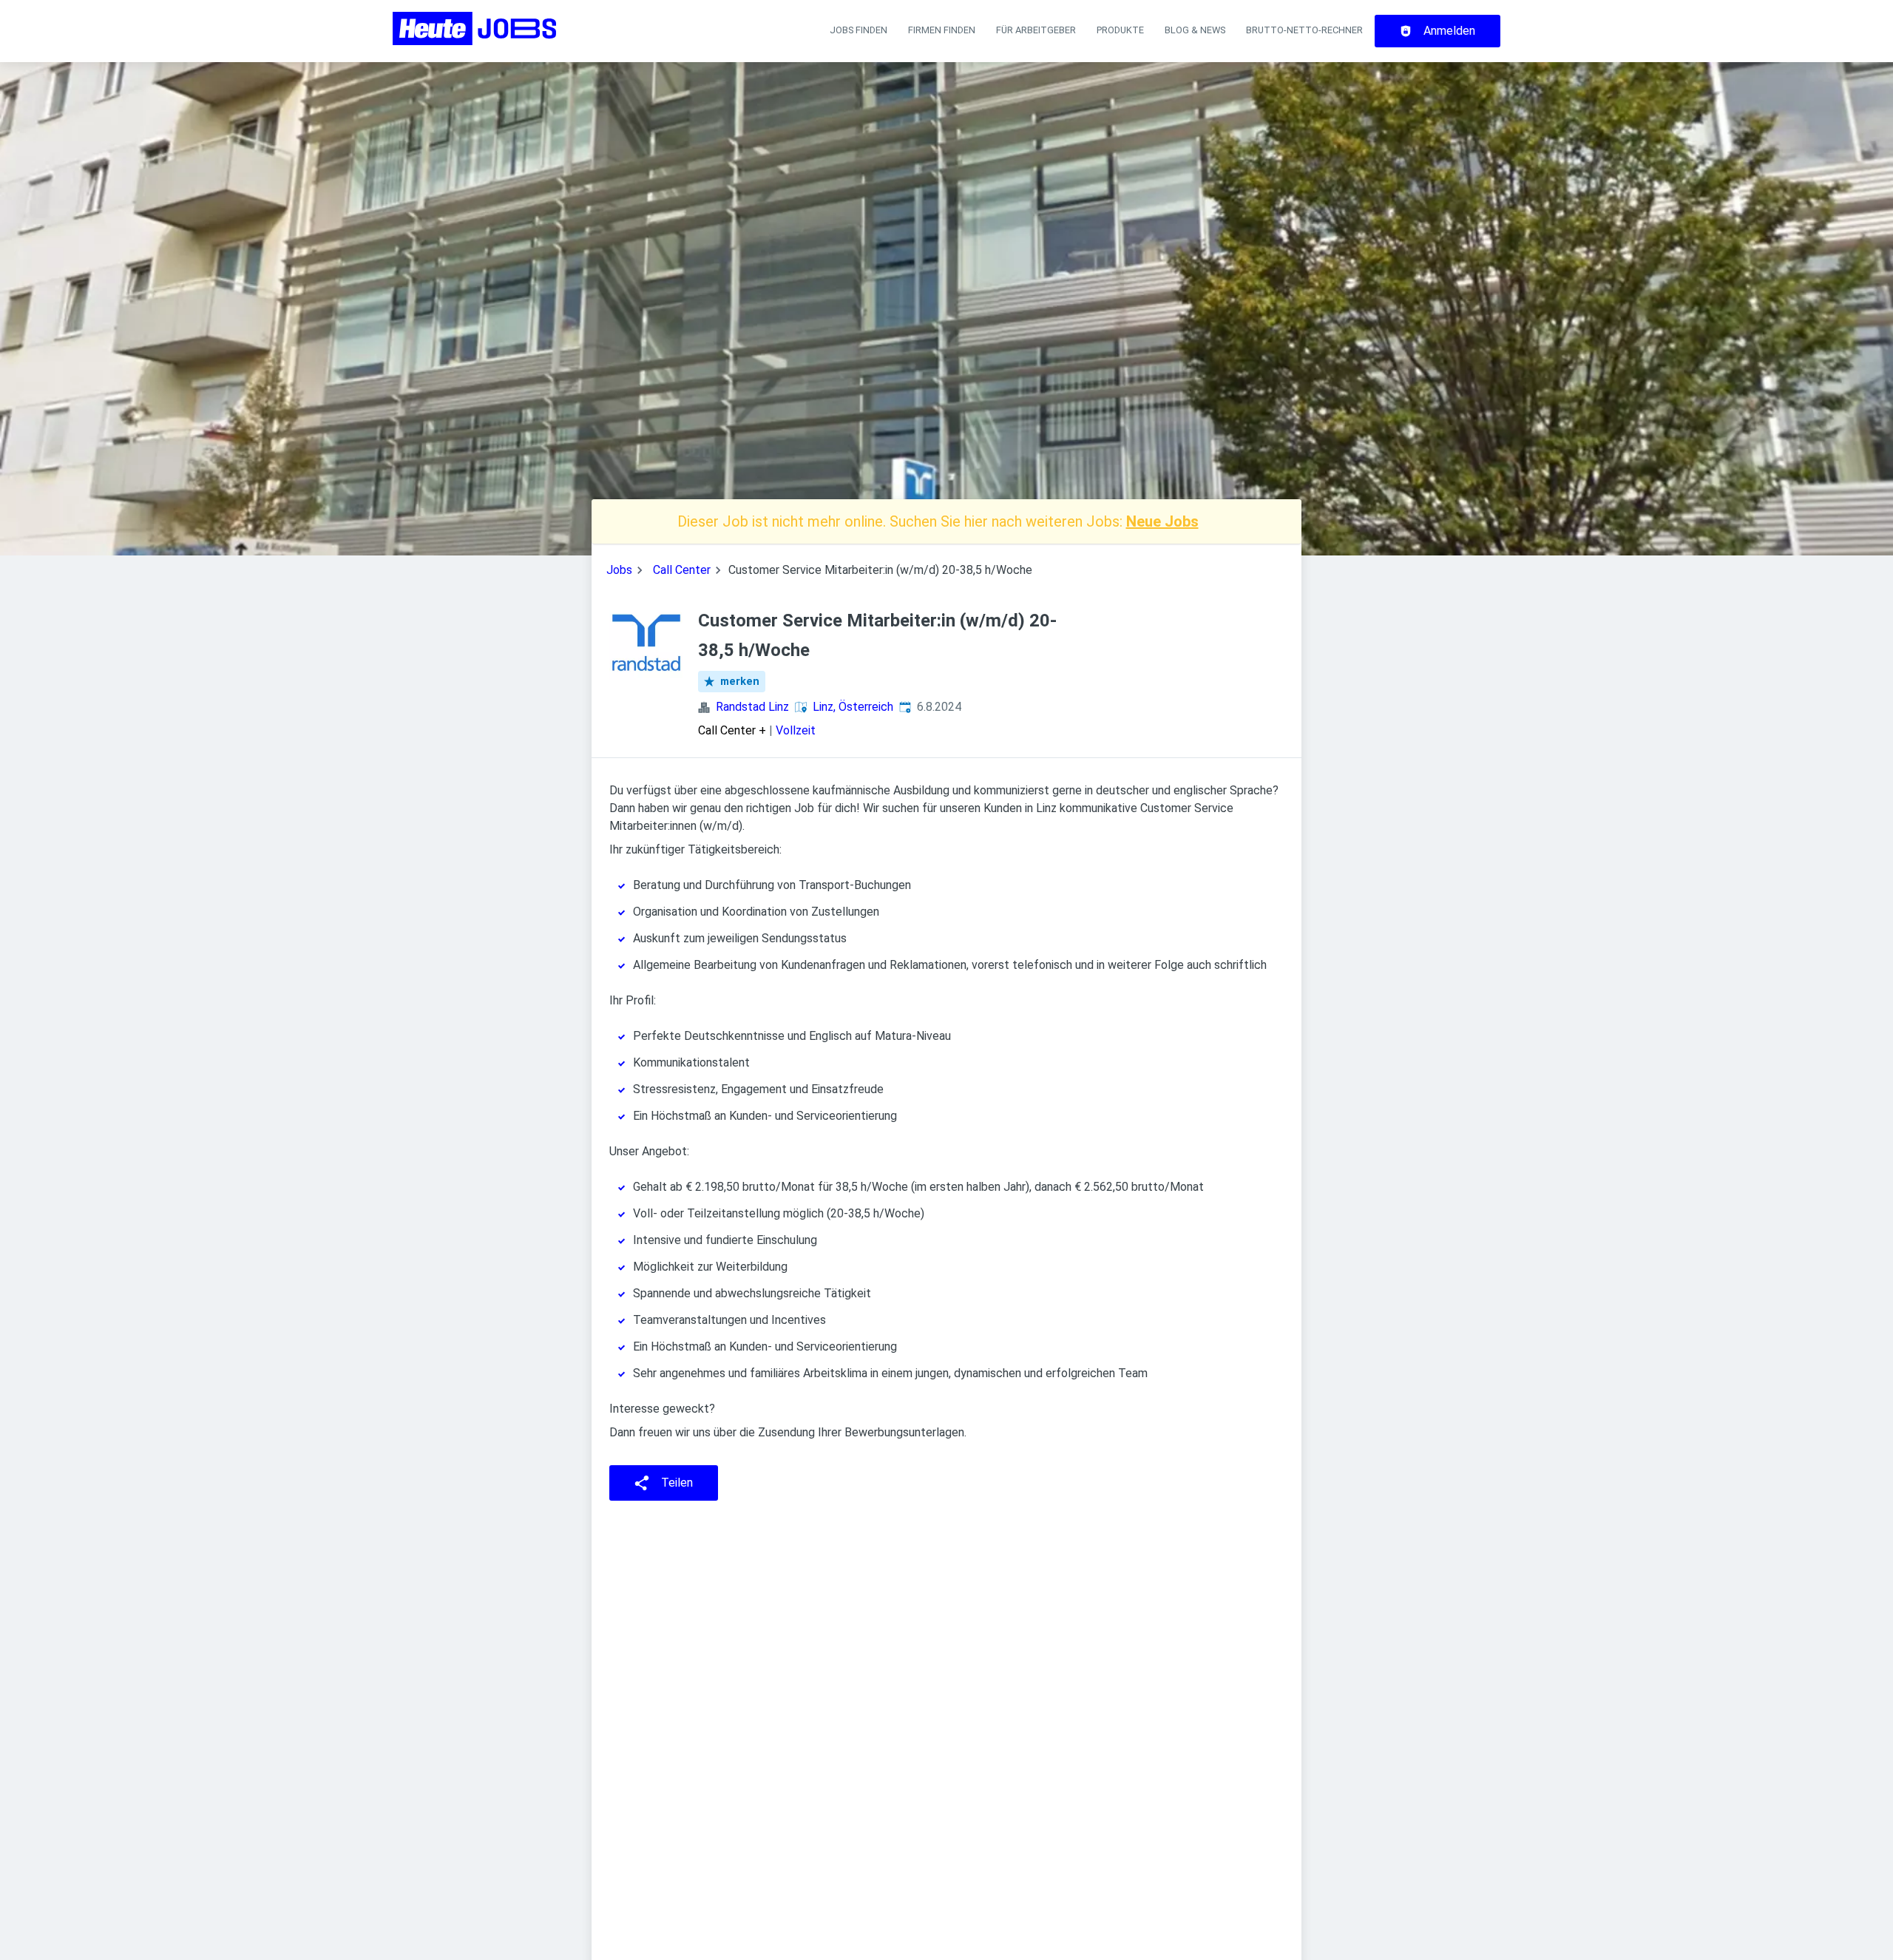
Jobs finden (859, 30)
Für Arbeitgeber (1036, 30)
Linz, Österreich (853, 707)
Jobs (619, 570)
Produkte (1120, 30)
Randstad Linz (752, 707)
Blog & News (1195, 30)
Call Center (682, 570)
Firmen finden (942, 30)
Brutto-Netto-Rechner (1304, 30)
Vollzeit (796, 730)
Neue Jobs (1162, 521)
